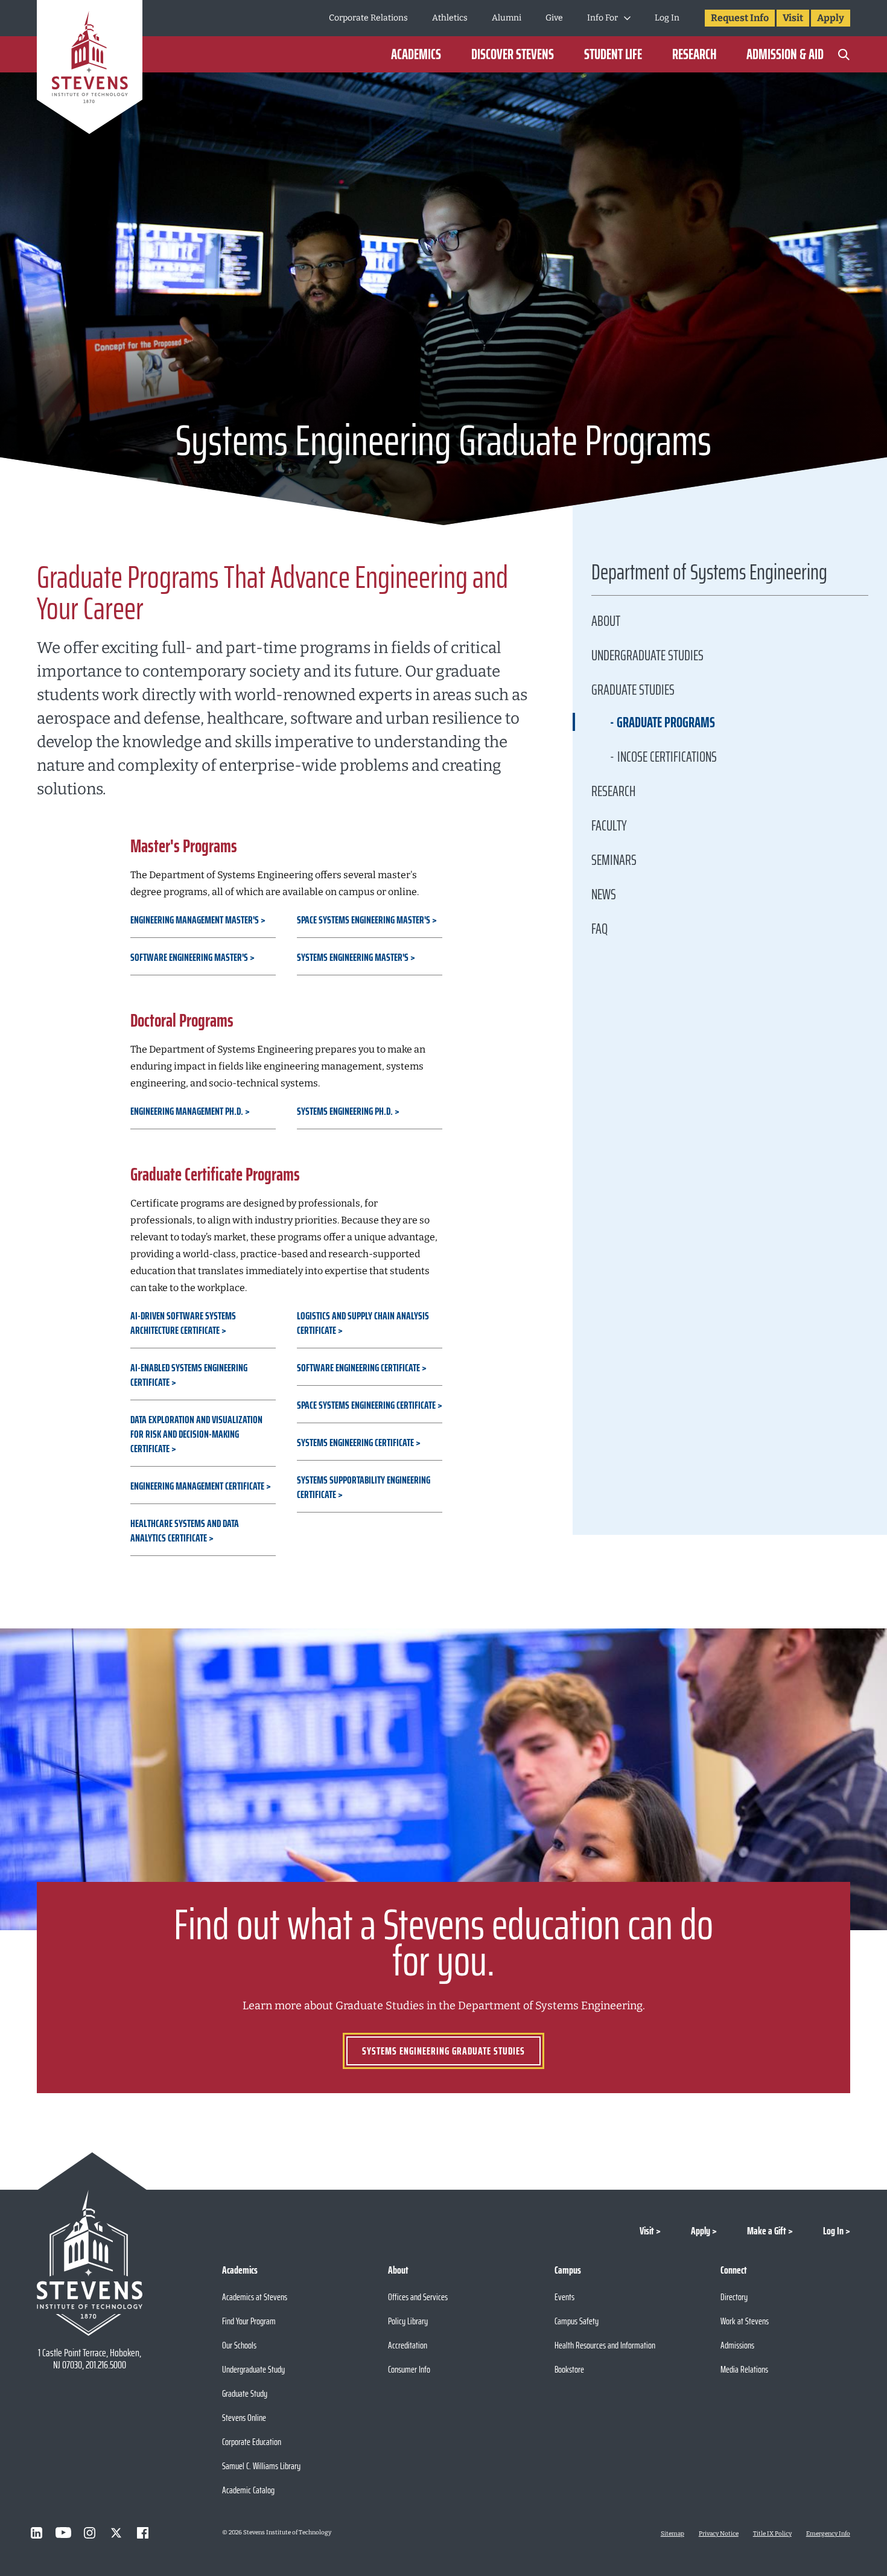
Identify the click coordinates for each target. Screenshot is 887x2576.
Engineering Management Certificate (197, 1486)
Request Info (740, 18)
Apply (831, 18)
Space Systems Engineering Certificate (366, 1405)
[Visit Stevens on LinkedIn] (37, 2533)
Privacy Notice (719, 2534)
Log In (667, 18)
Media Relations (744, 2369)
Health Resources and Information (605, 2345)
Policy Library (408, 2321)
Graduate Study (245, 2393)
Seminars (614, 860)
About (606, 621)
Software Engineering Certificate (358, 1368)
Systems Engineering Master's (353, 957)
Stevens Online (244, 2418)
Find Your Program (249, 2321)
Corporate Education (252, 2442)
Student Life (613, 54)
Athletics (450, 18)
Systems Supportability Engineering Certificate (364, 1487)
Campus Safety (577, 2321)
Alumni (507, 18)
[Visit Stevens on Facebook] (143, 2533)
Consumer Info (409, 2369)
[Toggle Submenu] (627, 18)
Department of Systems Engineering (709, 575)
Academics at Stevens (255, 2297)
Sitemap (672, 2534)
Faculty (609, 826)
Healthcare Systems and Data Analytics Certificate (185, 1531)
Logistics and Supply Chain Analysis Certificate (363, 1323)
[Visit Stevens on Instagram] (90, 2533)
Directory (734, 2297)
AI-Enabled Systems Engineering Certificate (189, 1375)
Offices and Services (418, 2297)
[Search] (844, 54)
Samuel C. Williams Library (261, 2466)
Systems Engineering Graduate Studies (443, 2051)
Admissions (737, 2345)
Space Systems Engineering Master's (364, 920)
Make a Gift (767, 2231)
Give (554, 18)
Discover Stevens (513, 54)
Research (694, 54)
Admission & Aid (785, 54)
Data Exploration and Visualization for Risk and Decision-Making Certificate (196, 1434)
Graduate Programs (666, 722)
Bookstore (569, 2369)
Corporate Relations (368, 18)
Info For (602, 18)
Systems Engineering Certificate (355, 1443)
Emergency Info (828, 2534)
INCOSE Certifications (667, 757)
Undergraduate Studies (647, 655)
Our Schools (239, 2345)
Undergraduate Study (253, 2369)
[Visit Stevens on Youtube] (63, 2533)
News (604, 894)
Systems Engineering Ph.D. (345, 1111)
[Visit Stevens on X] (116, 2533)
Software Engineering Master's (189, 957)
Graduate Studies (633, 690)
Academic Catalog (248, 2490)
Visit (793, 18)
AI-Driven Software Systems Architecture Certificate (183, 1323)
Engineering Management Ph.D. (187, 1111)
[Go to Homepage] (90, 69)
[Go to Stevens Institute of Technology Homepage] (90, 2263)
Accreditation (408, 2345)
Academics (416, 54)
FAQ (599, 929)
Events (564, 2297)
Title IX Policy (772, 2534)
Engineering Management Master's (195, 920)
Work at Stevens (745, 2321)
